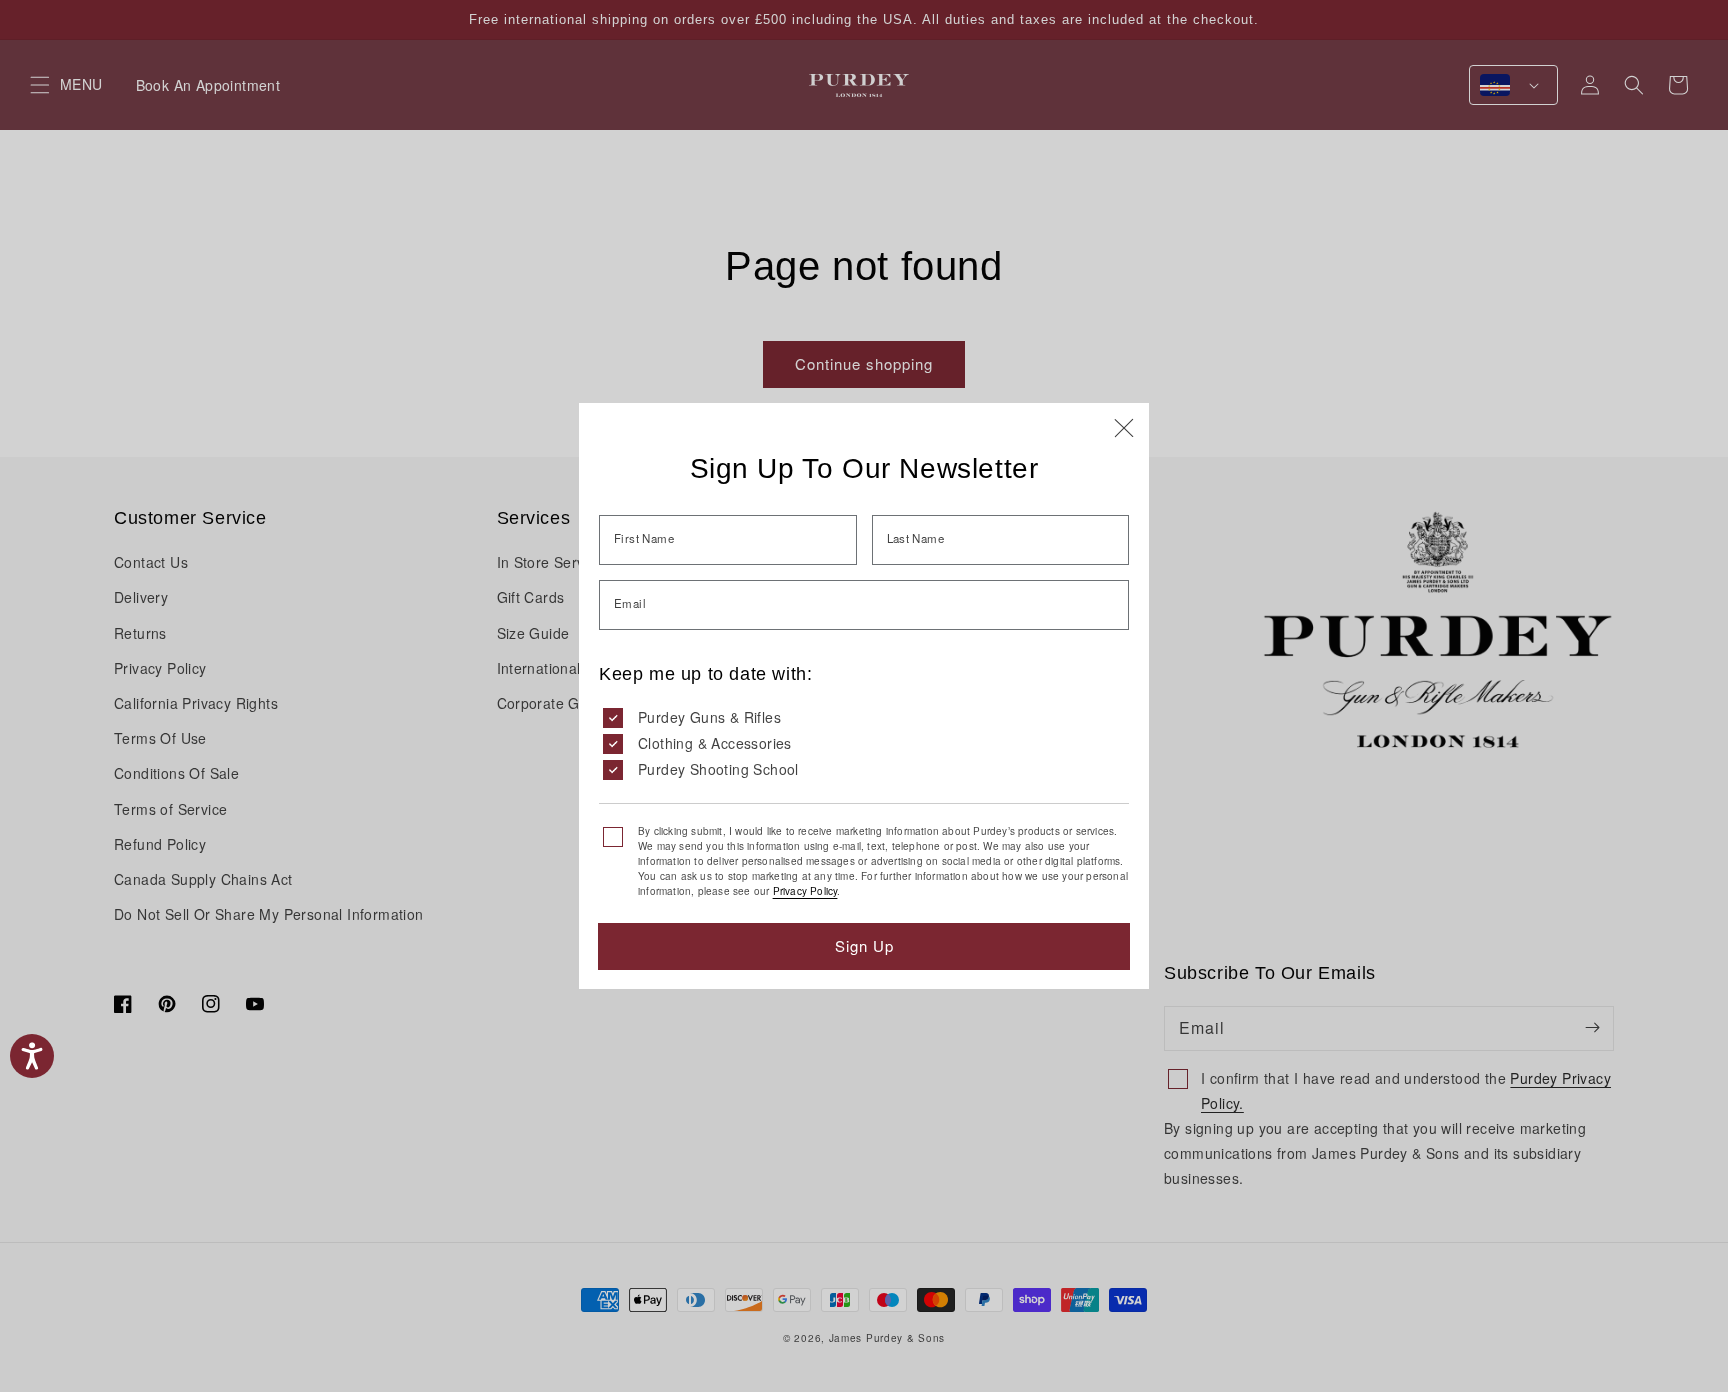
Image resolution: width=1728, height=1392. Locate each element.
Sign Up (864, 945)
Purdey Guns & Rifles (709, 717)
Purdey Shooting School (718, 769)
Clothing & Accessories (715, 743)
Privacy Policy (805, 891)
